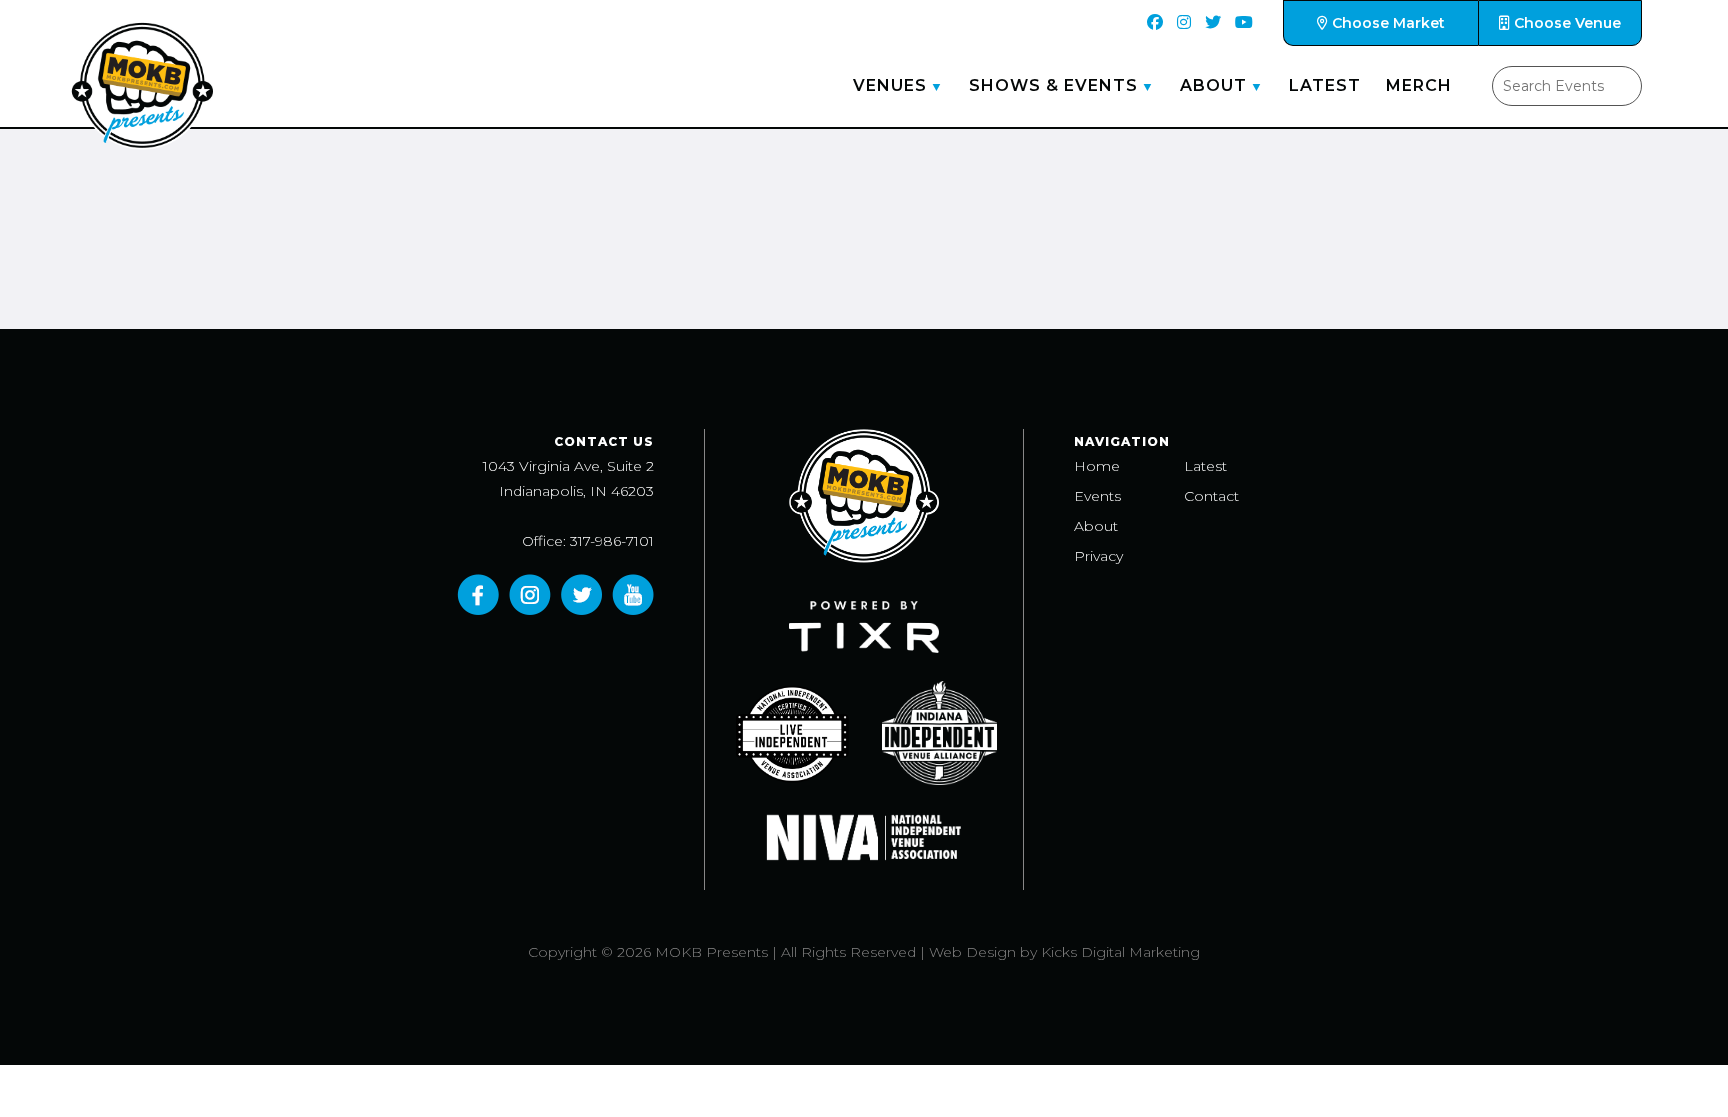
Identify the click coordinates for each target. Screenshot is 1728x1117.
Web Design (972, 952)
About (1213, 85)
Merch (1419, 85)
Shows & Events (1053, 85)
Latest (1325, 85)
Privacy (1098, 556)
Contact (1211, 496)
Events (1097, 496)
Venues (890, 85)
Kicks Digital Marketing (1120, 952)
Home (1097, 466)
